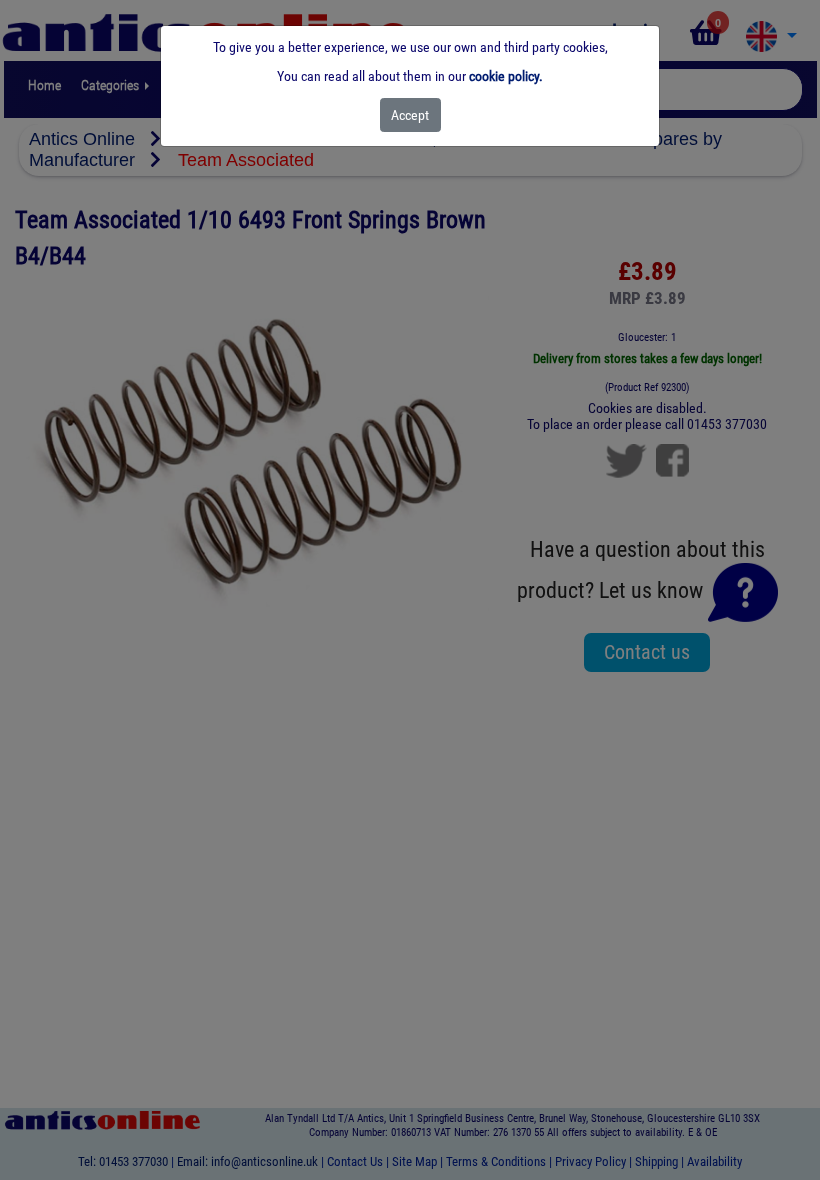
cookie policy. (506, 76)
